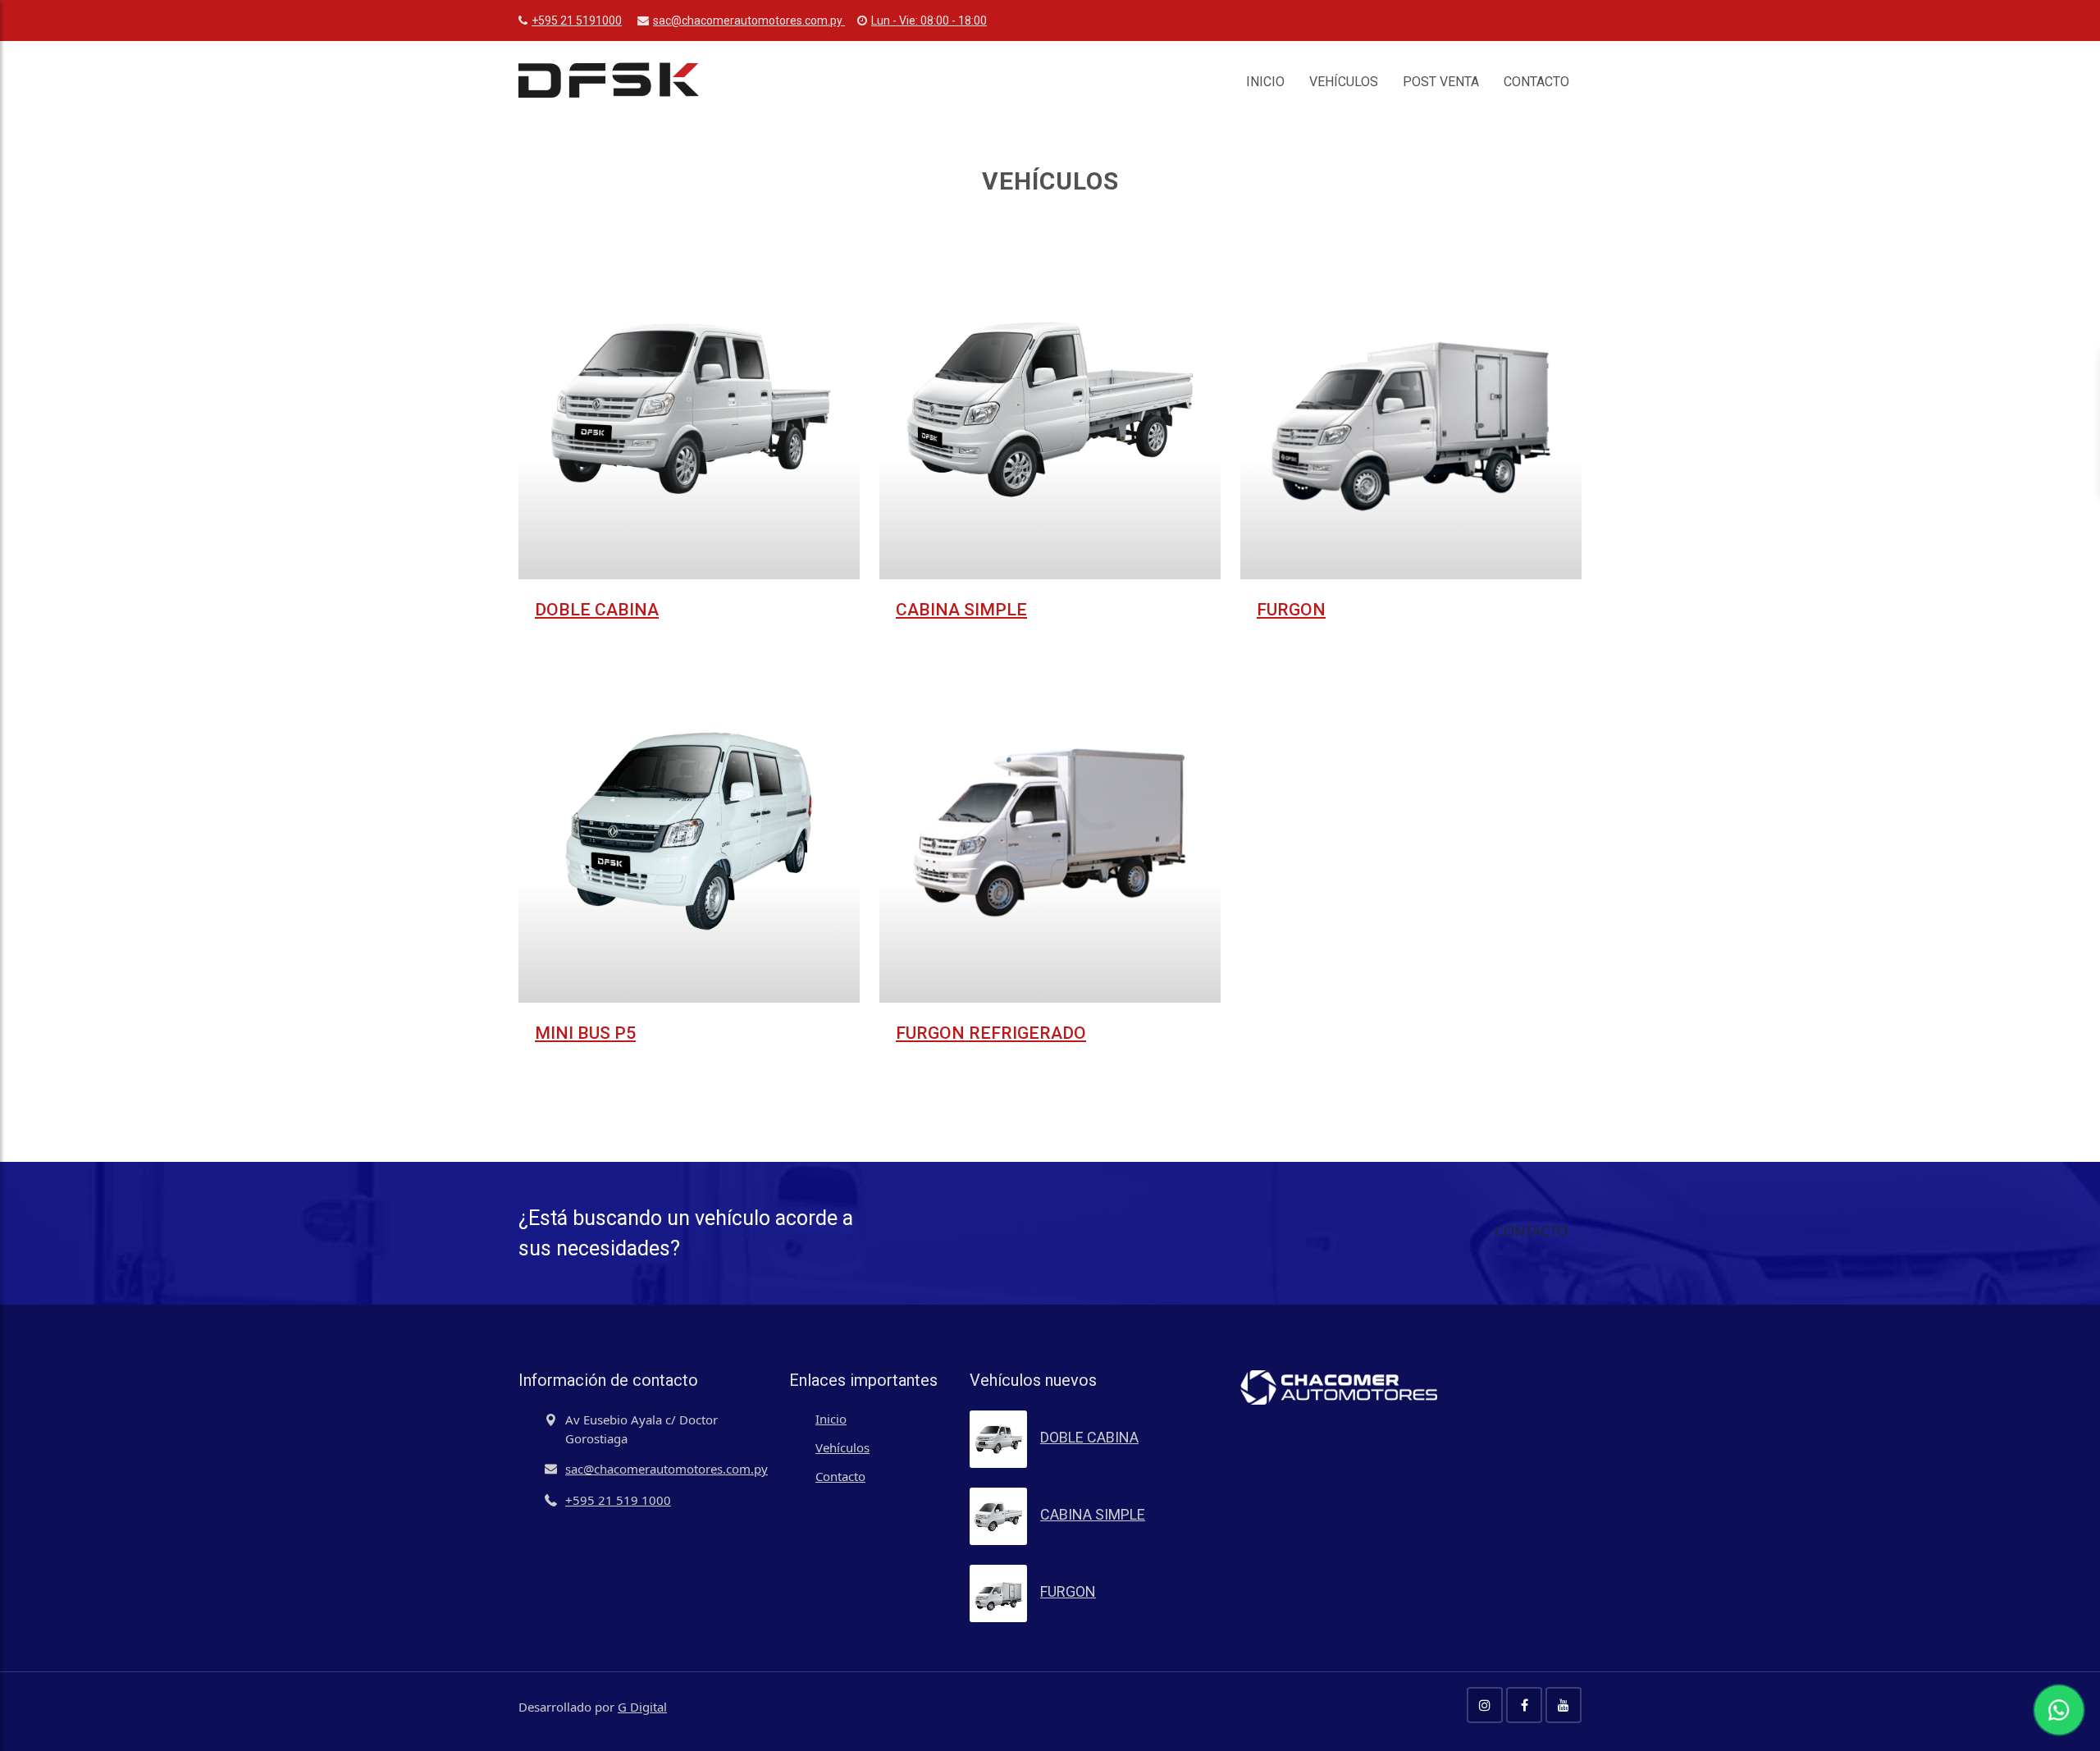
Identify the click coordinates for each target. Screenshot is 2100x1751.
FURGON (1291, 610)
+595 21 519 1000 (618, 1500)
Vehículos (1344, 82)
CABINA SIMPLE (961, 610)
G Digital (642, 1707)
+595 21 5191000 (577, 21)
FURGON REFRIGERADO (991, 1033)
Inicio (1265, 82)
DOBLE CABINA (597, 610)
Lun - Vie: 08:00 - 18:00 (929, 21)
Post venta (1441, 82)
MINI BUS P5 (585, 1033)
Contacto (1536, 82)
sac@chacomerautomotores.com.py (749, 21)
